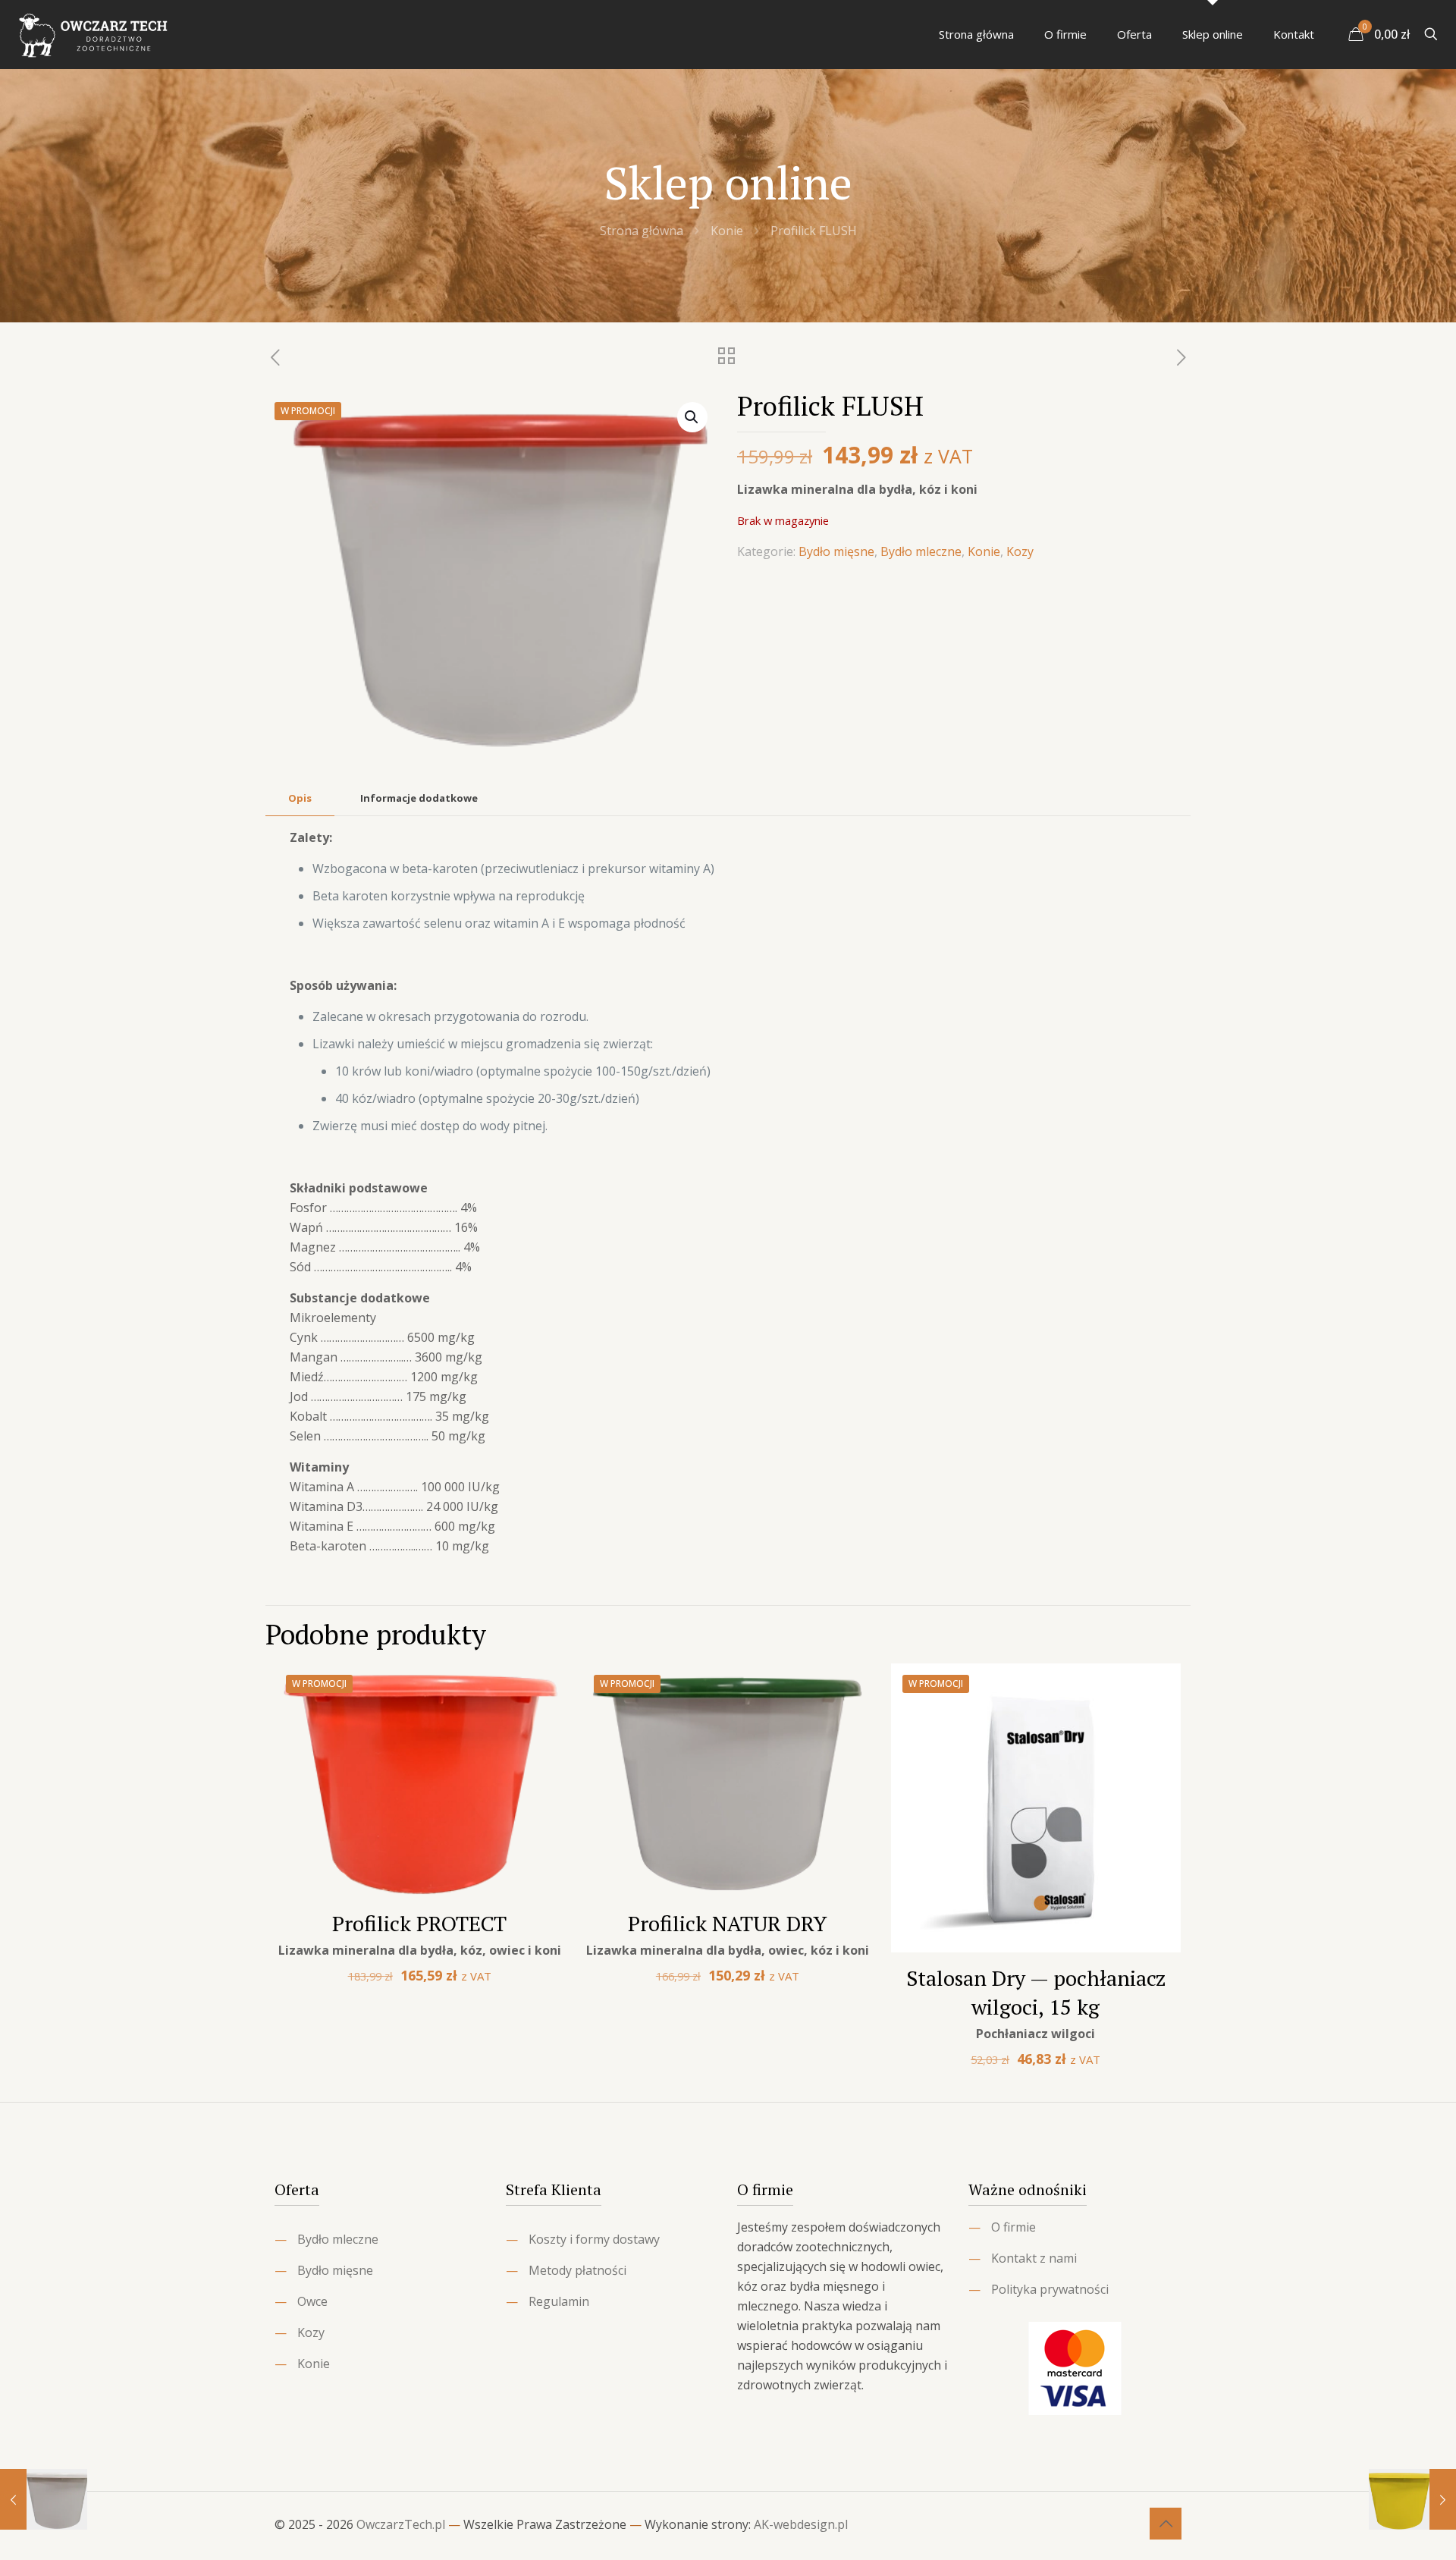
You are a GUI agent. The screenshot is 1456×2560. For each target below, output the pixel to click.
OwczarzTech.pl (401, 2524)
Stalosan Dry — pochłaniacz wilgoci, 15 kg (1036, 1992)
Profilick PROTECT (419, 1923)
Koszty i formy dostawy (594, 2239)
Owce (312, 2301)
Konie (727, 231)
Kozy (1020, 551)
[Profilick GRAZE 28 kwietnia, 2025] (1412, 2499)
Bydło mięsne (836, 551)
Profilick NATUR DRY (728, 1923)
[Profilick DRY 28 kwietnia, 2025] (44, 2499)
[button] (692, 417)
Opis (300, 798)
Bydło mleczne (921, 551)
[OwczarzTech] (94, 34)
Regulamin (559, 2301)
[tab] (300, 798)
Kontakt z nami (1034, 2258)
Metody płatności (577, 2270)
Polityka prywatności (1050, 2289)
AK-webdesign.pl (801, 2524)
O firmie (1014, 2227)
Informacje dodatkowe (419, 798)
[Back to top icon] (1166, 2524)
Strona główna (642, 231)
